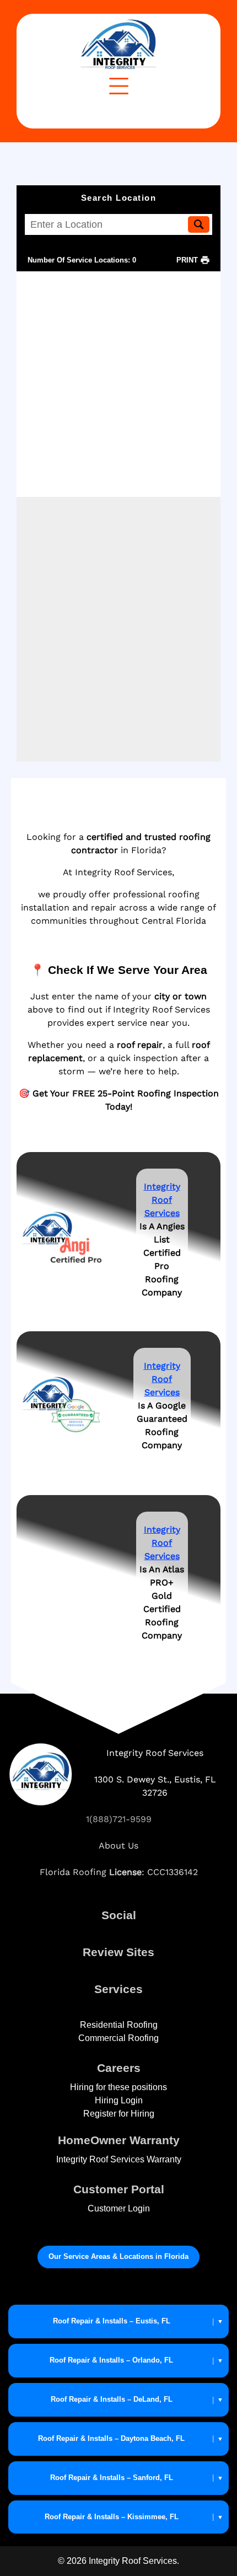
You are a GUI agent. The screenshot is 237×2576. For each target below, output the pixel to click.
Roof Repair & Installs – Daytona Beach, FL (111, 2438)
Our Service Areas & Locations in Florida (118, 2256)
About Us (118, 1846)
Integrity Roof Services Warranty (119, 2159)
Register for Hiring (119, 2114)
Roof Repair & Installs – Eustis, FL (112, 2321)
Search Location (119, 198)
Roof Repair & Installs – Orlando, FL (111, 2360)
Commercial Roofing (118, 2038)
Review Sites (118, 1952)
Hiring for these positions (118, 2087)
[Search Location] (199, 224)
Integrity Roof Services (162, 1543)
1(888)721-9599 (119, 1819)
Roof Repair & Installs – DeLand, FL (112, 2399)
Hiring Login (119, 2100)
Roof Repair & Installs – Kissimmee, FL (112, 2517)
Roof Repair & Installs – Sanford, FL (112, 2478)
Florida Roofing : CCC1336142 (119, 1872)
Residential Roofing (119, 2025)
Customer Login (119, 2208)
